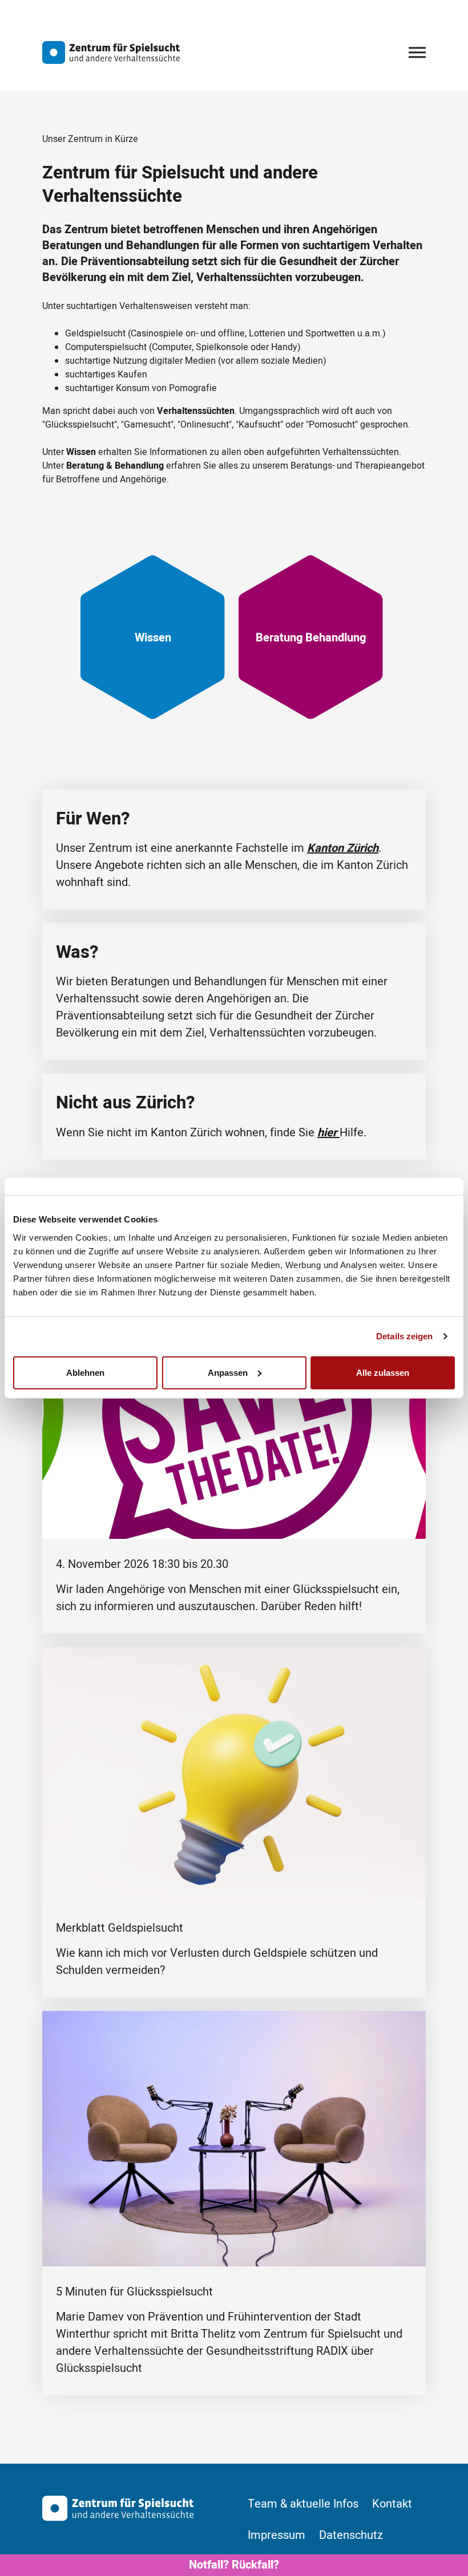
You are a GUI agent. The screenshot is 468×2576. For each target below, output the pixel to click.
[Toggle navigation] (417, 52)
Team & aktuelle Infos (303, 2504)
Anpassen (228, 1372)
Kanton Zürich (343, 848)
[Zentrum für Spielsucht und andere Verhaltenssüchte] (111, 52)
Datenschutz (351, 2536)
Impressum (277, 2536)
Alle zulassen (383, 1372)
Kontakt (392, 2504)
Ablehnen (85, 1372)
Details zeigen (404, 1336)
